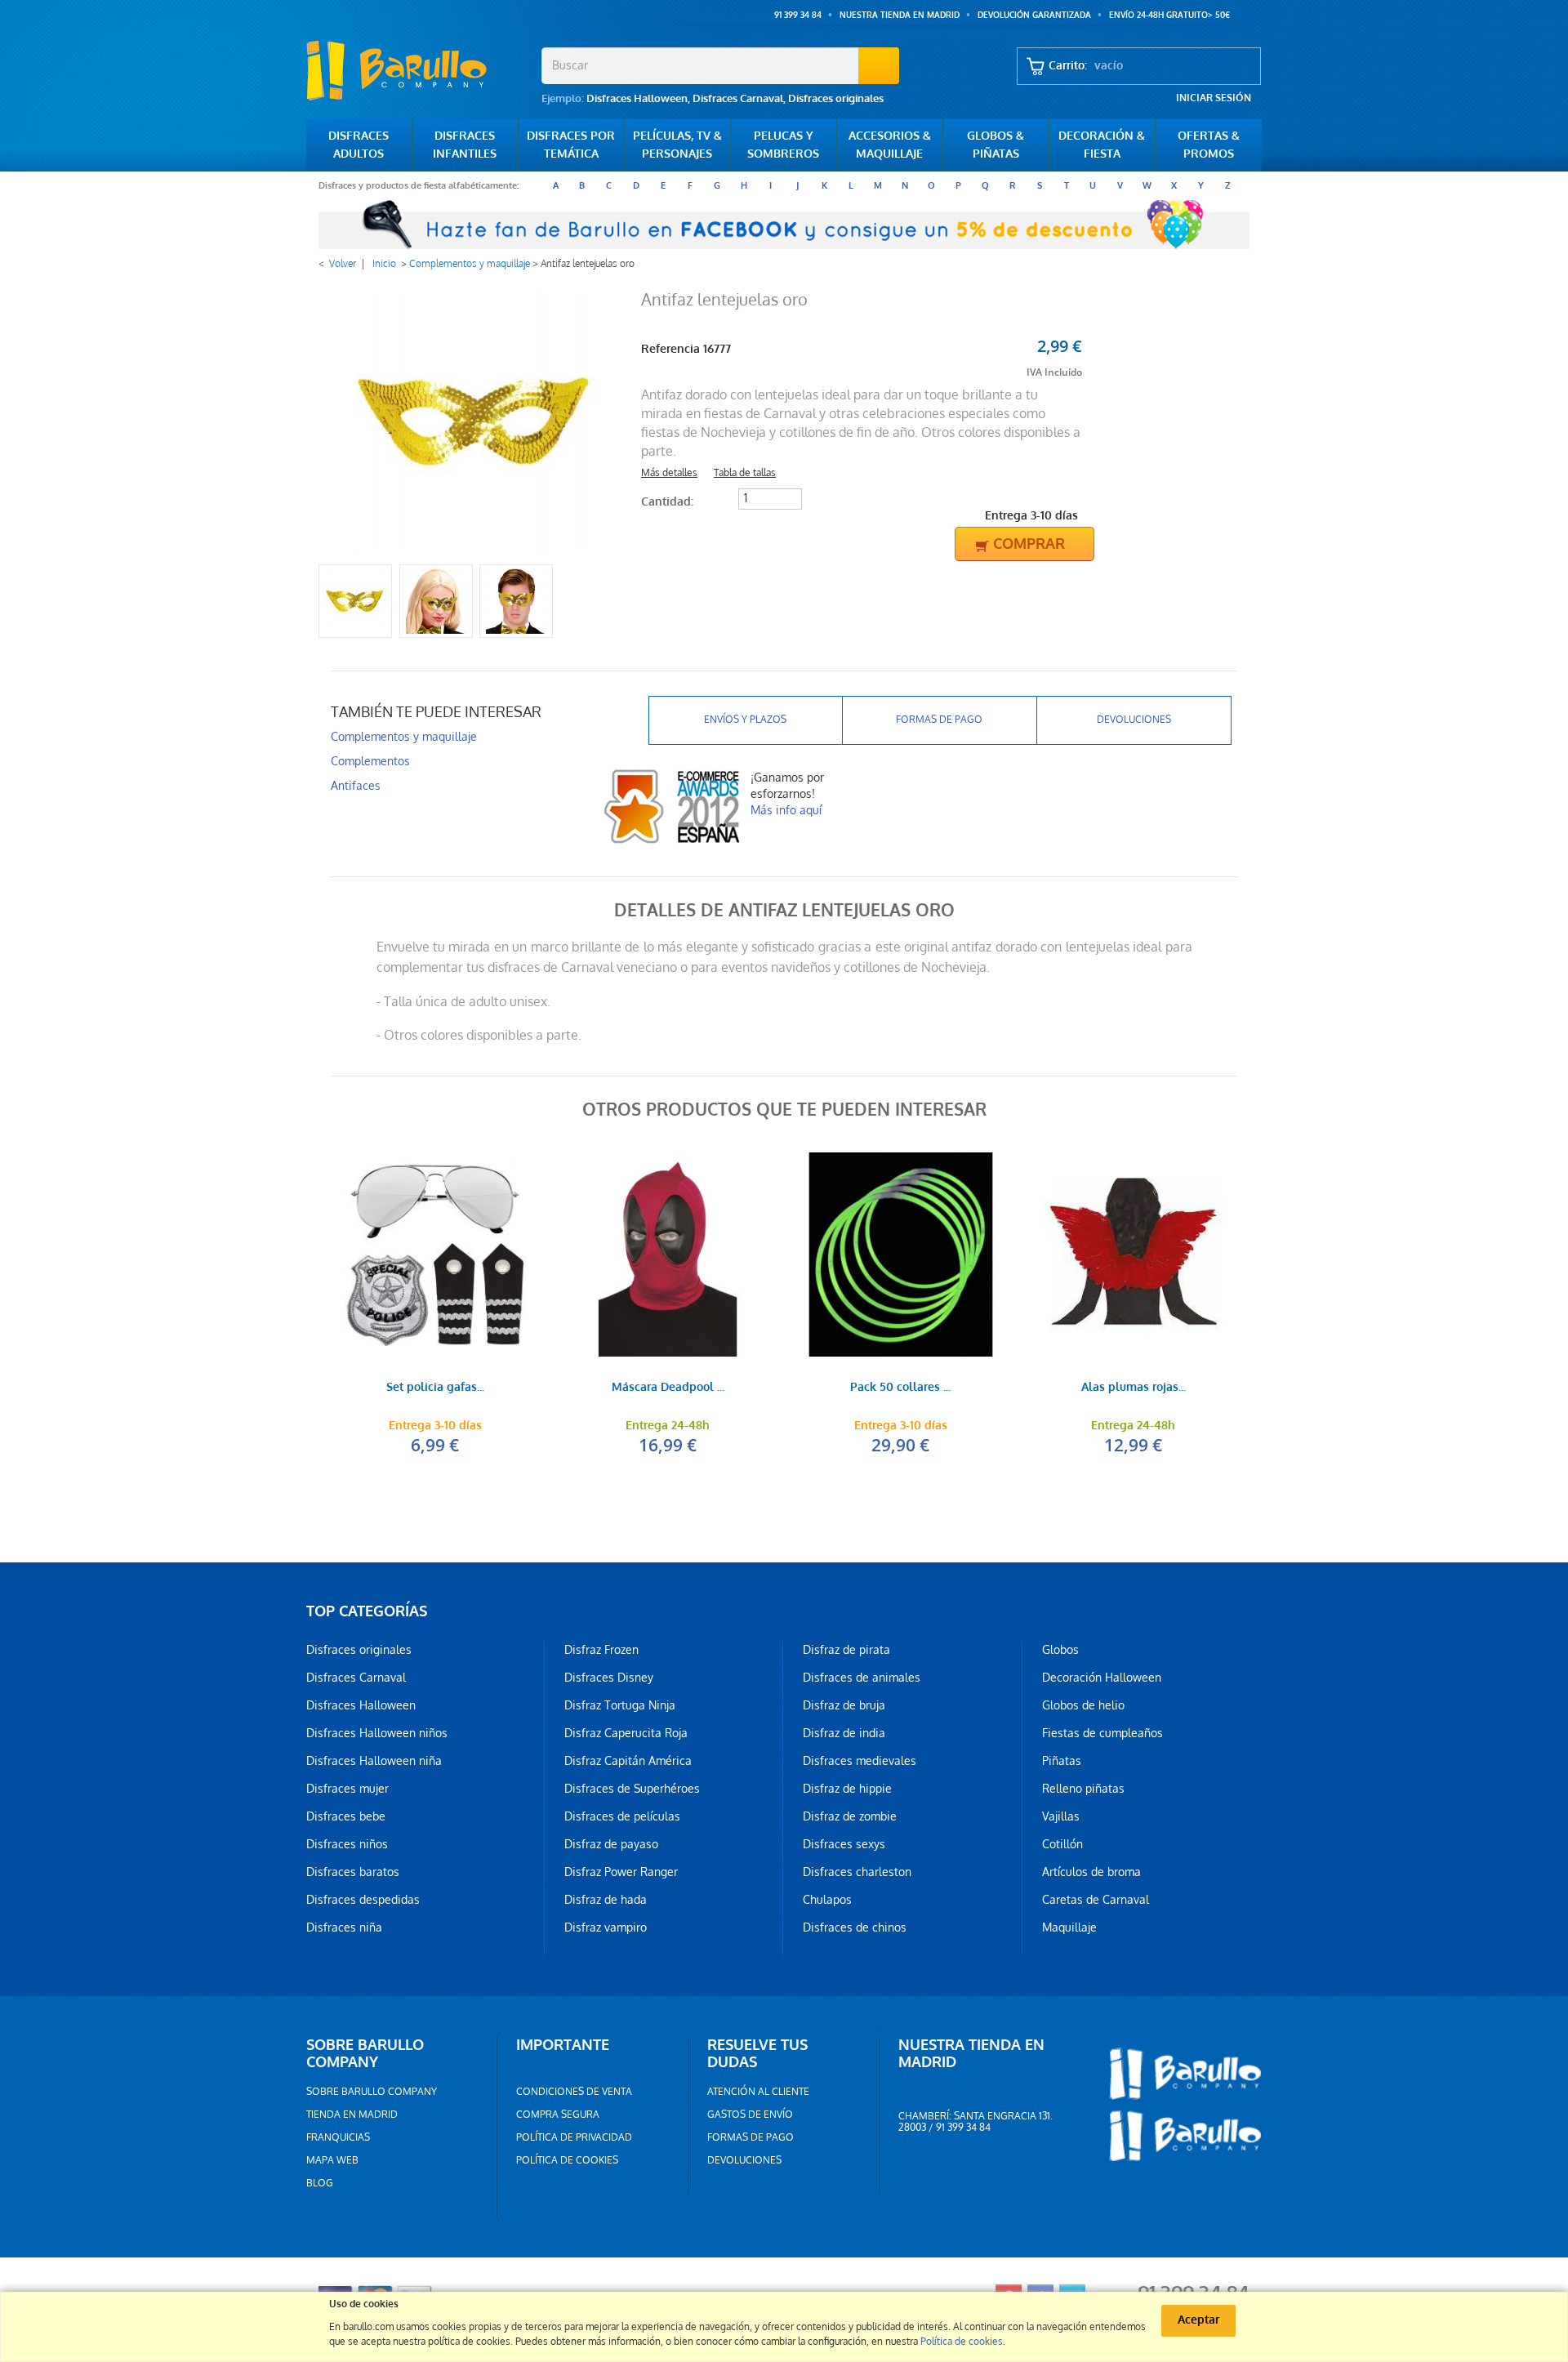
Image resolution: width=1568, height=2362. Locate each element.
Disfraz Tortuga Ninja (620, 1705)
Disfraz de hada (606, 1900)
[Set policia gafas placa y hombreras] (435, 1255)
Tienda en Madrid (352, 2115)
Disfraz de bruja (844, 1705)
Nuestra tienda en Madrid (900, 15)
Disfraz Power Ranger (621, 1872)
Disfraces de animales (862, 1678)
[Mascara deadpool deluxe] (668, 1255)
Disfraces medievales (860, 1761)
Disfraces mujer (347, 1789)
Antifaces (356, 786)
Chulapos (827, 1900)
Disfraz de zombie (850, 1816)
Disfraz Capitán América (628, 1761)
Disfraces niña (344, 1927)
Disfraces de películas (622, 1816)
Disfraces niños (347, 1844)
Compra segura (558, 2115)
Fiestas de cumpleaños (1102, 1733)
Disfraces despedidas (363, 1900)
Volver (343, 264)
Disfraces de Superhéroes (632, 1789)
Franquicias (338, 2137)
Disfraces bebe (346, 1816)
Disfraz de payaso (611, 1844)
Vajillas (1061, 1816)
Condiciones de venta (574, 2092)
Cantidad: (667, 502)
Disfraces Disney (609, 1678)
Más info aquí (786, 810)
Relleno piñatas (1083, 1789)
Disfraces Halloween (637, 98)
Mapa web (332, 2160)
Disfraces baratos (353, 1872)
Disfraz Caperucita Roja (626, 1733)
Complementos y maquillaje (470, 264)
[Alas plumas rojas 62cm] (1133, 1255)
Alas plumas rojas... (1134, 1388)
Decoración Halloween (1102, 1678)
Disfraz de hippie (847, 1789)
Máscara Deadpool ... (668, 1388)
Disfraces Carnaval (738, 98)
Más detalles (669, 473)
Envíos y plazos (745, 720)
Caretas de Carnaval (1096, 1900)
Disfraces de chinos (855, 1927)
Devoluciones (1134, 720)
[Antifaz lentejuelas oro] (355, 601)
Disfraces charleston (857, 1872)
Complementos (370, 761)
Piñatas (1062, 1761)
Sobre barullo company (372, 2092)
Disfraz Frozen (601, 1650)
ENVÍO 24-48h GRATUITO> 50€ (1169, 15)
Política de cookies (567, 2160)
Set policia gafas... (435, 1388)
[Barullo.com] (418, 70)
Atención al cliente (758, 2092)
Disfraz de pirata (846, 1650)
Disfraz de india (844, 1733)
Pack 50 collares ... (900, 1388)
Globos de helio (1083, 1705)
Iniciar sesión (1214, 98)
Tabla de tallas (745, 473)
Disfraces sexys (844, 1844)
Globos (1060, 1650)
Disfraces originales (836, 98)
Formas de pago (939, 720)
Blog (320, 2183)
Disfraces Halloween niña (374, 1761)
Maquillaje (1069, 1927)
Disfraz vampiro (606, 1927)
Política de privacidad (574, 2137)
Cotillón (1062, 1844)
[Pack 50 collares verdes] (900, 1255)
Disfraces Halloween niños (377, 1733)
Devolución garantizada (1034, 15)
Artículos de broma (1091, 1872)
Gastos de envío (750, 2115)
